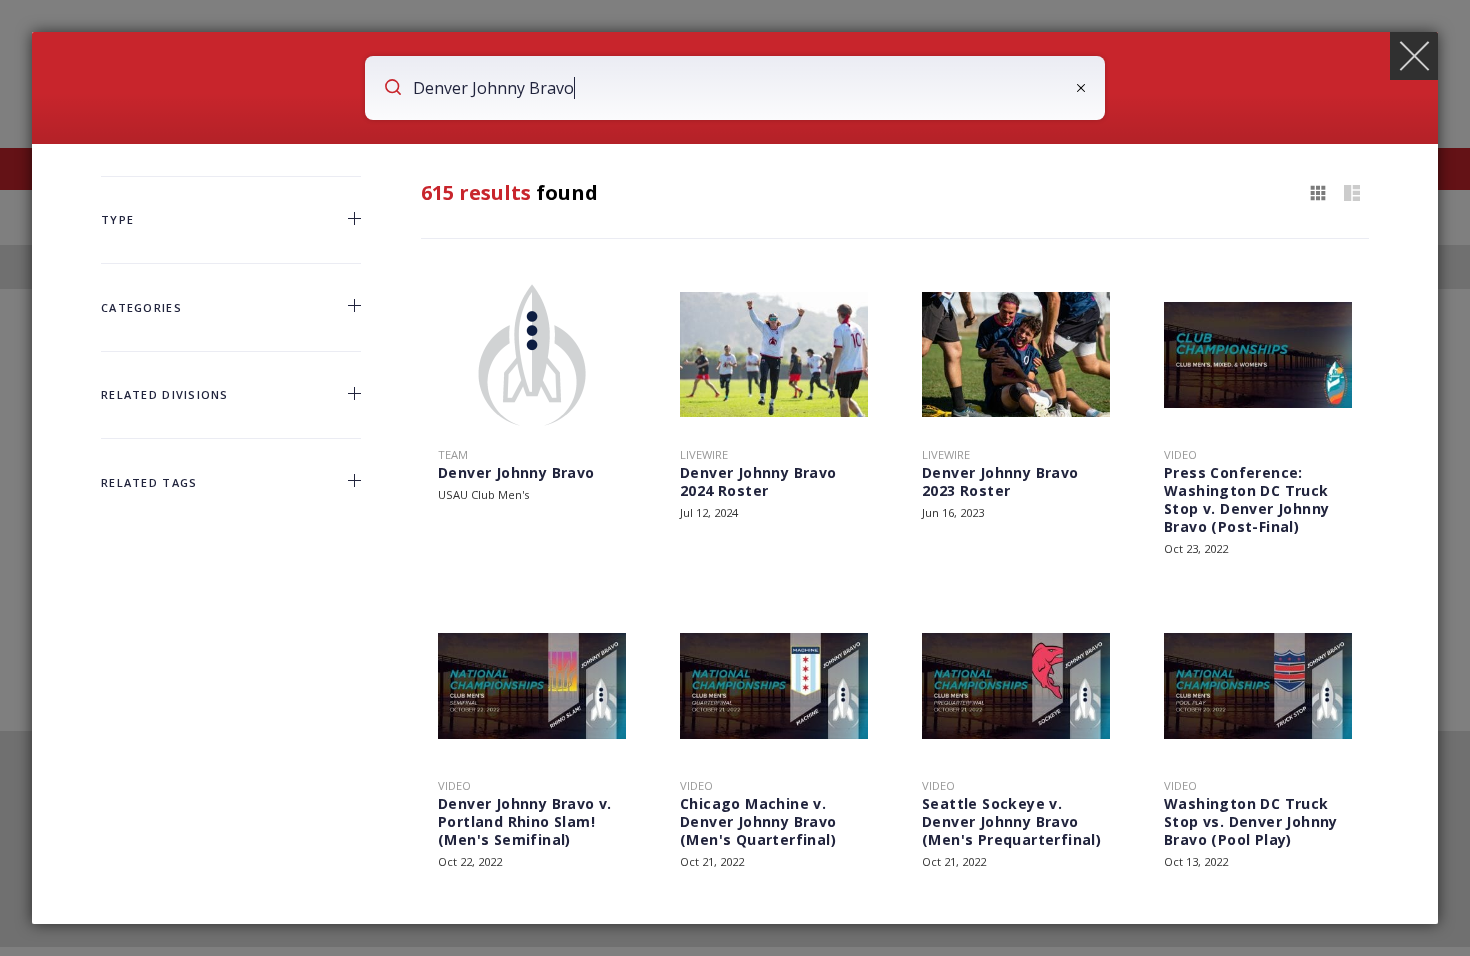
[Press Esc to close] (1414, 56)
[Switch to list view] (1352, 194)
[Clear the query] (1081, 88)
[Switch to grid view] (1318, 194)
